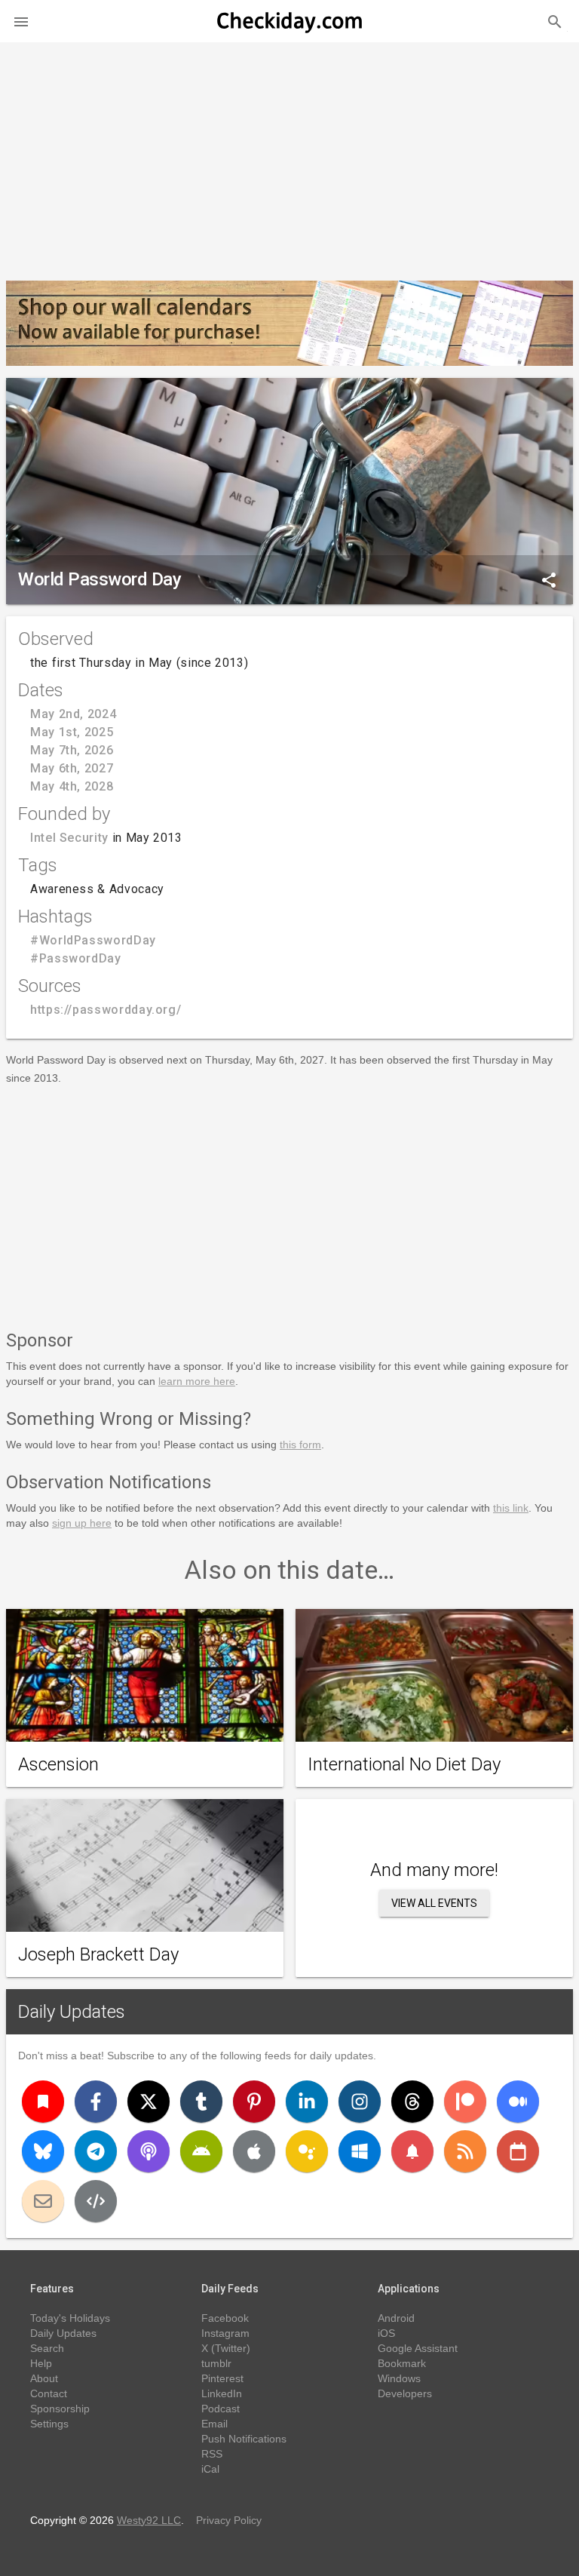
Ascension (58, 1764)
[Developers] (96, 2201)
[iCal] (518, 2151)
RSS (212, 2454)
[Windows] (360, 2151)
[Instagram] (360, 2102)
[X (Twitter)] (149, 2102)
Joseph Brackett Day (98, 1954)
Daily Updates (72, 2012)
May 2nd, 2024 (73, 714)
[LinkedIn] (307, 2102)
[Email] (43, 2201)
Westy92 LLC (149, 2520)
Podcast (221, 2409)
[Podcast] (149, 2151)
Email (214, 2424)
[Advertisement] (289, 155)
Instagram (225, 2333)
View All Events (434, 1903)
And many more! (434, 1870)
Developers (405, 2393)
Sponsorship (60, 2409)
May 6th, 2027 (72, 768)
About (44, 2378)
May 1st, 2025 (72, 732)
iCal (210, 2469)
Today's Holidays (70, 2318)
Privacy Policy (229, 2520)
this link (511, 1508)
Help (41, 2363)
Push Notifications (244, 2439)
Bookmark (402, 2363)
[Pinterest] (254, 2102)
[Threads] (412, 2102)
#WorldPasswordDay (93, 940)
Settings (49, 2424)
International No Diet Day (404, 1764)
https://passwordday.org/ (106, 1010)
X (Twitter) (226, 2348)
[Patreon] (465, 2102)
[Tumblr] (201, 2102)
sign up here (82, 1523)
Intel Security (69, 838)
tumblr (216, 2363)
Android (396, 2318)
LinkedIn (222, 2393)
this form (300, 1445)
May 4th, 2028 (72, 786)
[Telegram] (96, 2151)
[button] (21, 21)
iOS (386, 2333)
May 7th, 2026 (72, 750)
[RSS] (465, 2151)
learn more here (197, 1381)
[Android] (201, 2151)
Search (47, 2348)
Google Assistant (418, 2348)
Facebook (225, 2318)
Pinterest (222, 2378)
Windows (399, 2378)
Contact (49, 2393)
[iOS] (254, 2151)
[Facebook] (96, 2102)
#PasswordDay (76, 958)
